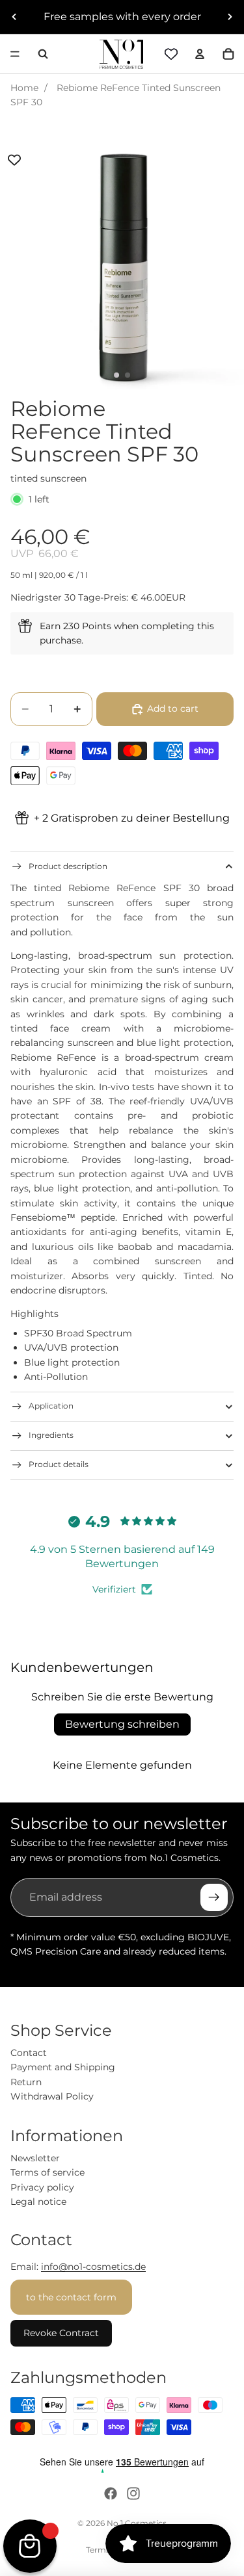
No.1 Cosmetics (137, 2523)
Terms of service (47, 2172)
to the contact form (71, 2297)
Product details (59, 1464)
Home (24, 88)
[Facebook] (111, 2493)
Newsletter (35, 2158)
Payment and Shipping (63, 2067)
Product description (68, 866)
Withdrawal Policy (52, 2096)
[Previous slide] (14, 17)
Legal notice (38, 2202)
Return (26, 2082)
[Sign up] (214, 1897)
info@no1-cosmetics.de (93, 2267)
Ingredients (51, 1435)
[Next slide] (230, 17)
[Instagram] (133, 2493)
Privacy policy (42, 2187)
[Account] (200, 54)
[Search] (43, 54)
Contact (29, 2053)
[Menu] (15, 54)
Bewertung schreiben (122, 1724)
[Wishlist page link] (171, 54)
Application (51, 1406)
